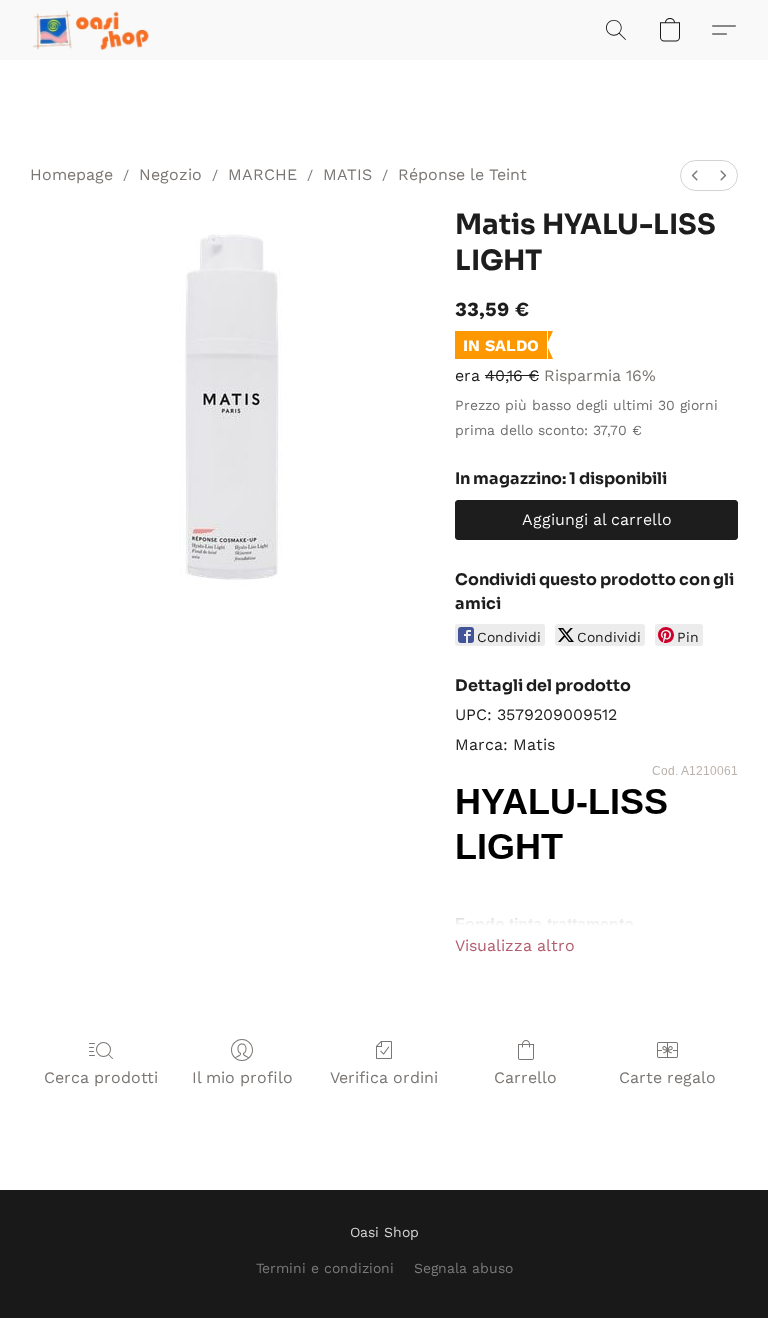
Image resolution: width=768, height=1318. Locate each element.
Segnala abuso (463, 1268)
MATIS (347, 174)
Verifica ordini (384, 1077)
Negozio (170, 174)
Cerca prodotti (101, 1077)
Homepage (71, 174)
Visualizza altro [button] (515, 945)
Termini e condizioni (325, 1268)
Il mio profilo (242, 1077)
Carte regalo (667, 1077)
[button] (92, 30)
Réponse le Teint (462, 174)
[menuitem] (695, 175)
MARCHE (262, 174)
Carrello (525, 1077)
